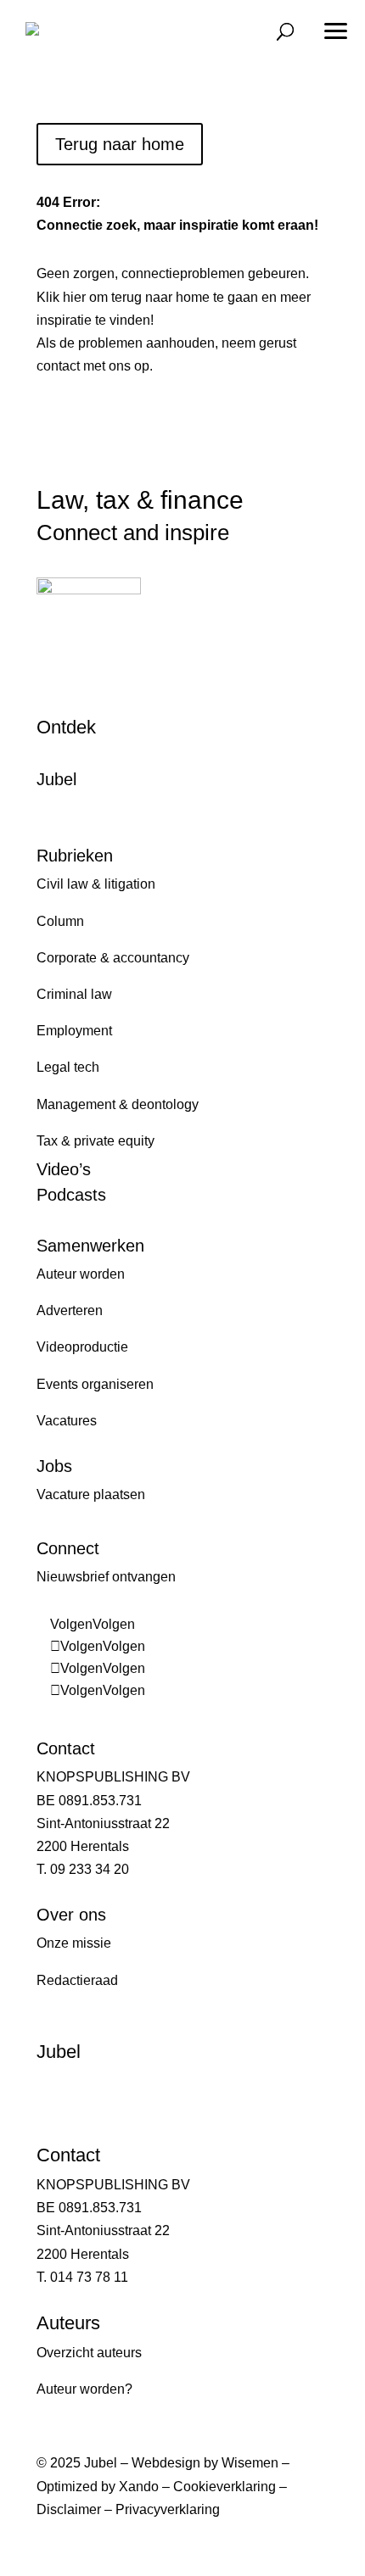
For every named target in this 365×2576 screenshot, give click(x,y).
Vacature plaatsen (91, 1494)
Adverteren (70, 1310)
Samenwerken (90, 1246)
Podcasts (71, 1195)
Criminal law (74, 994)
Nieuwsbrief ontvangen (106, 1577)
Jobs (54, 1466)
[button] (335, 25)
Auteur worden (81, 1274)
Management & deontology (118, 1104)
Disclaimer (69, 2509)
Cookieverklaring (225, 2487)
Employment (74, 1031)
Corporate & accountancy (113, 958)
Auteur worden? (84, 2389)
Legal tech (68, 1067)
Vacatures (67, 1421)
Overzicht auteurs (89, 2353)
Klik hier (61, 297)
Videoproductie (82, 1347)
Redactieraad (77, 1980)
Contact (66, 1748)
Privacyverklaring (168, 2509)
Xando (139, 2487)
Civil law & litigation (96, 884)
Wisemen (250, 2463)
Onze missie (74, 1943)
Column (60, 921)
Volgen (114, 1624)
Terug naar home (120, 144)
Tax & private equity (95, 1141)
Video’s (64, 1169)
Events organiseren (95, 1384)
